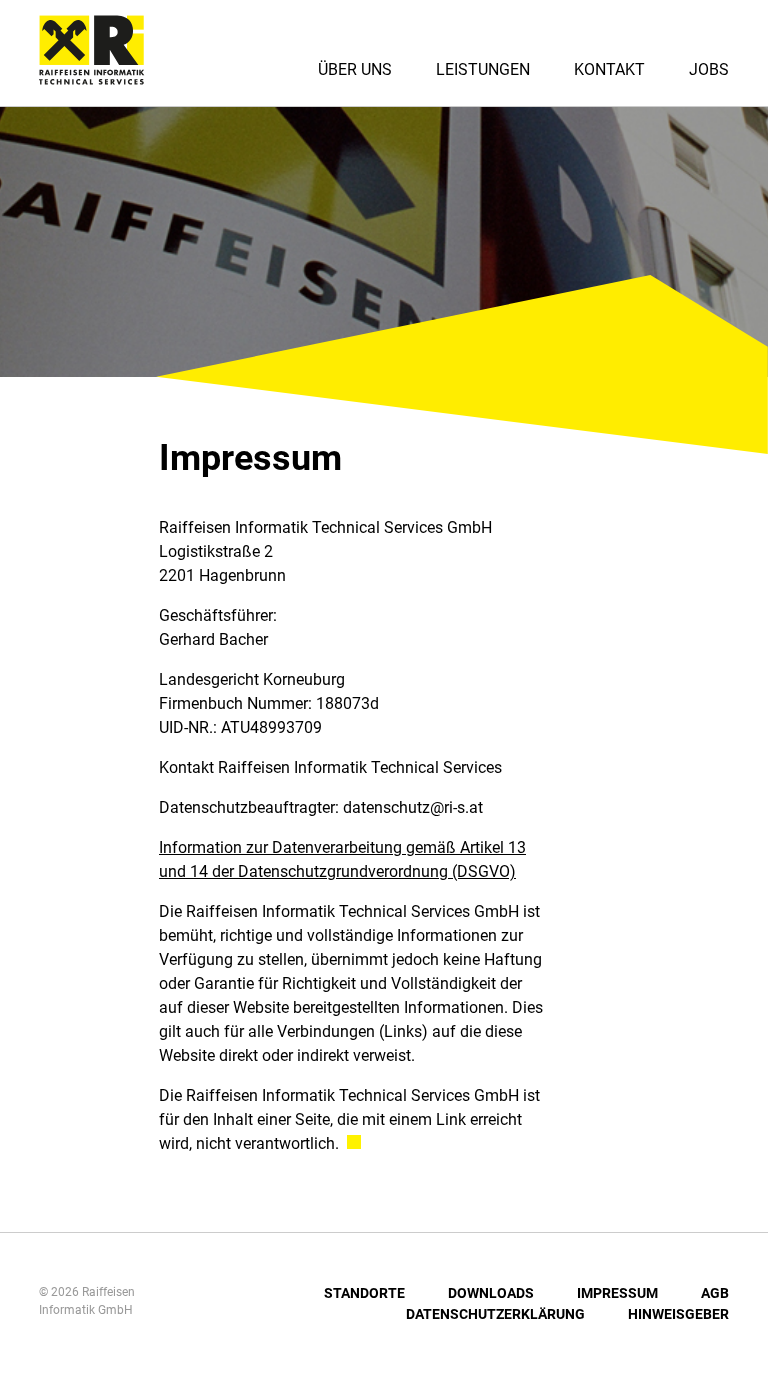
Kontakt (609, 69)
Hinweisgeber (678, 1314)
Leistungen (483, 69)
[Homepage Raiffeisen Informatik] (84, 78)
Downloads (491, 1293)
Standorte (364, 1293)
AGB (715, 1293)
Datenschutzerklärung (495, 1314)
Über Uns (355, 69)
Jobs (709, 69)
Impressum (617, 1293)
